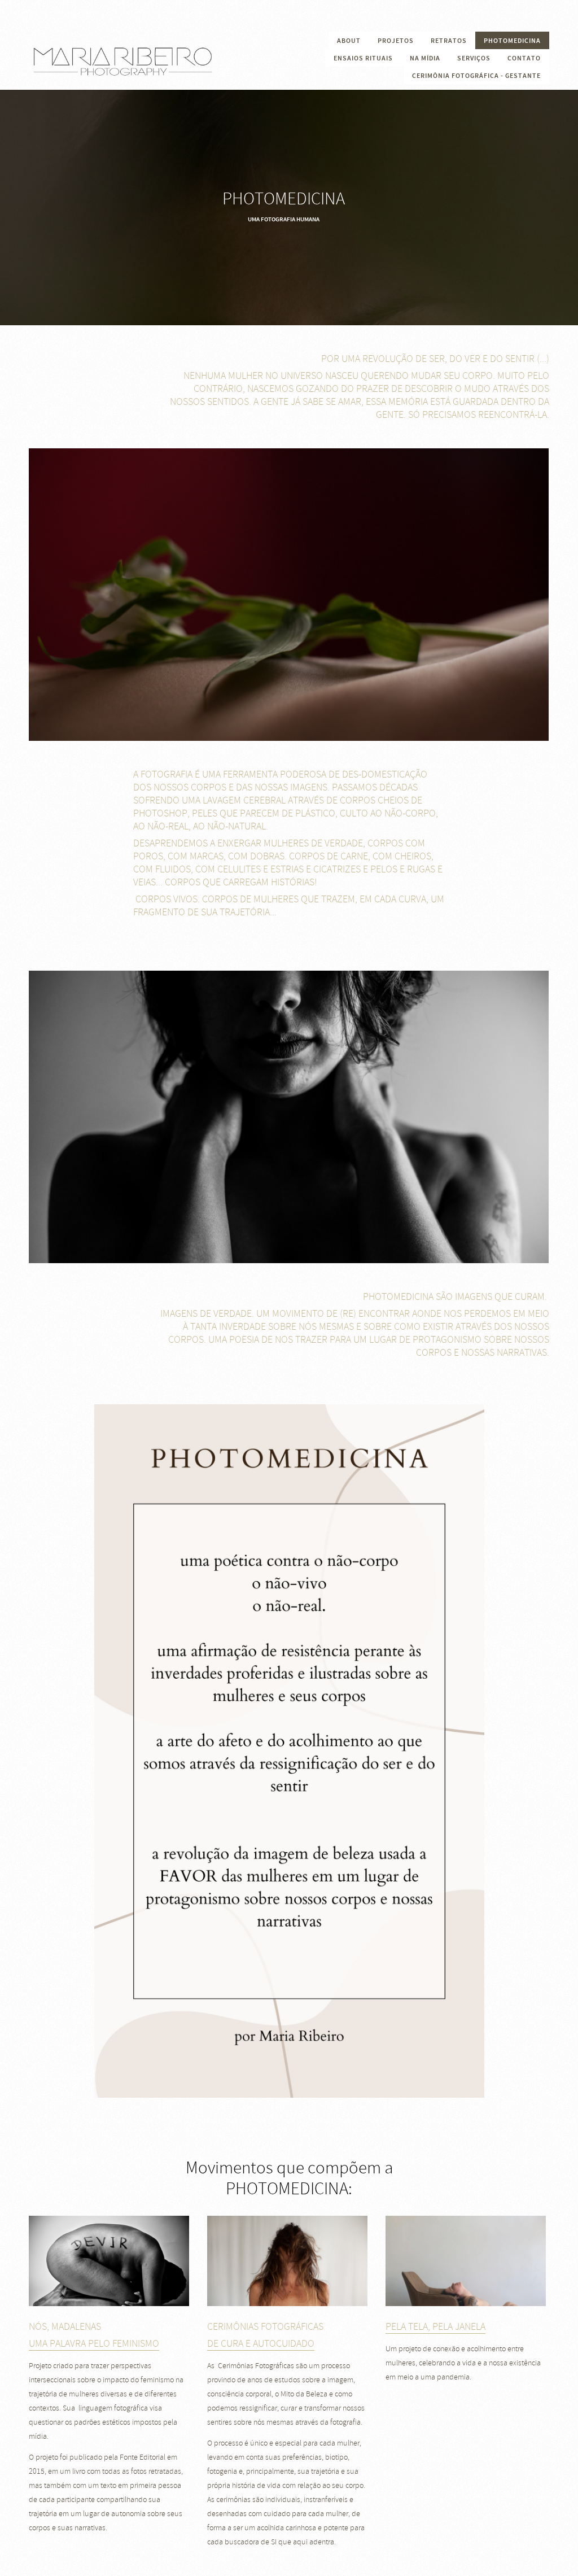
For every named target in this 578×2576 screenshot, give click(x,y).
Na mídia (425, 58)
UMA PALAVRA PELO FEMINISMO (94, 2344)
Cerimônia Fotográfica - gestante (476, 76)
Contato (524, 58)
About (349, 41)
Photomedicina (512, 41)
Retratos (449, 41)
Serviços (474, 58)
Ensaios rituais (363, 58)
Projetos (396, 41)
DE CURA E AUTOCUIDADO (261, 2344)
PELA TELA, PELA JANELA (435, 2327)
